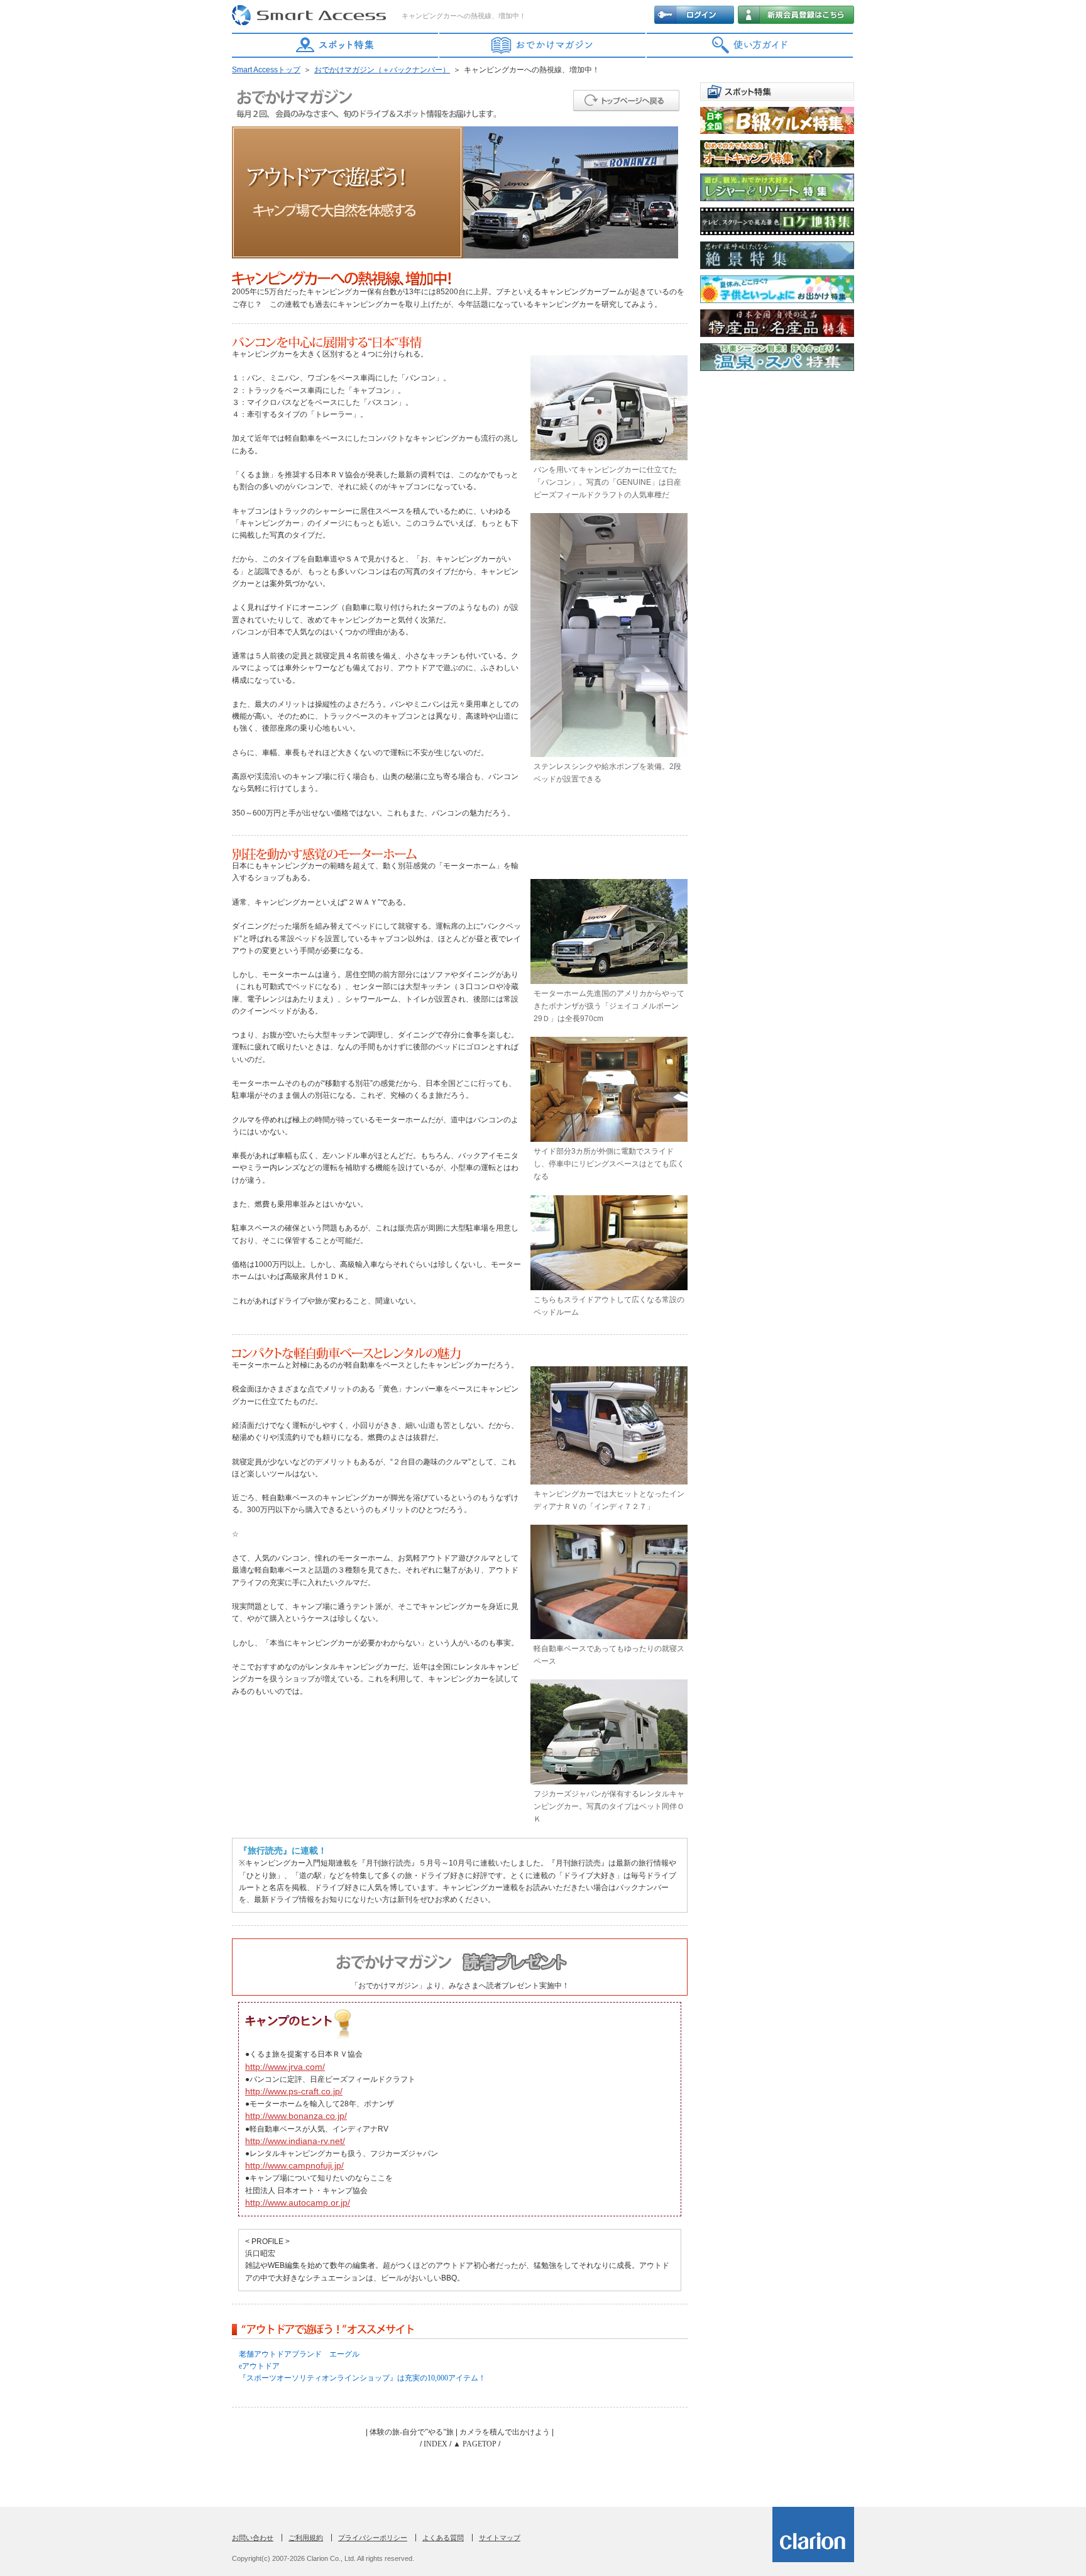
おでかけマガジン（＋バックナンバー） (382, 70)
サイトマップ (500, 2538)
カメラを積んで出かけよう (505, 2432)
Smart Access (310, 16)
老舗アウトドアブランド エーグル (299, 2354)
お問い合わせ (253, 2538)
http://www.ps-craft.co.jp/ (294, 2091)
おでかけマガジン (543, 45)
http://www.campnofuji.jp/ (294, 2165)
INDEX (436, 2444)
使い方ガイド (750, 45)
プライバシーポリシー (373, 2538)
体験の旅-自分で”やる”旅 (412, 2432)
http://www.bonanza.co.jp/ (296, 2116)
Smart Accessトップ (266, 70)
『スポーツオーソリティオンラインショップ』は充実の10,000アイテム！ (362, 2378)
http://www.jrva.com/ (285, 2067)
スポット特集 (336, 45)
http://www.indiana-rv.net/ (295, 2141)
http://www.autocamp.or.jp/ (298, 2203)
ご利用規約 (306, 2538)
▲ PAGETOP (475, 2444)
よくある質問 (443, 2538)
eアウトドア (259, 2366)
